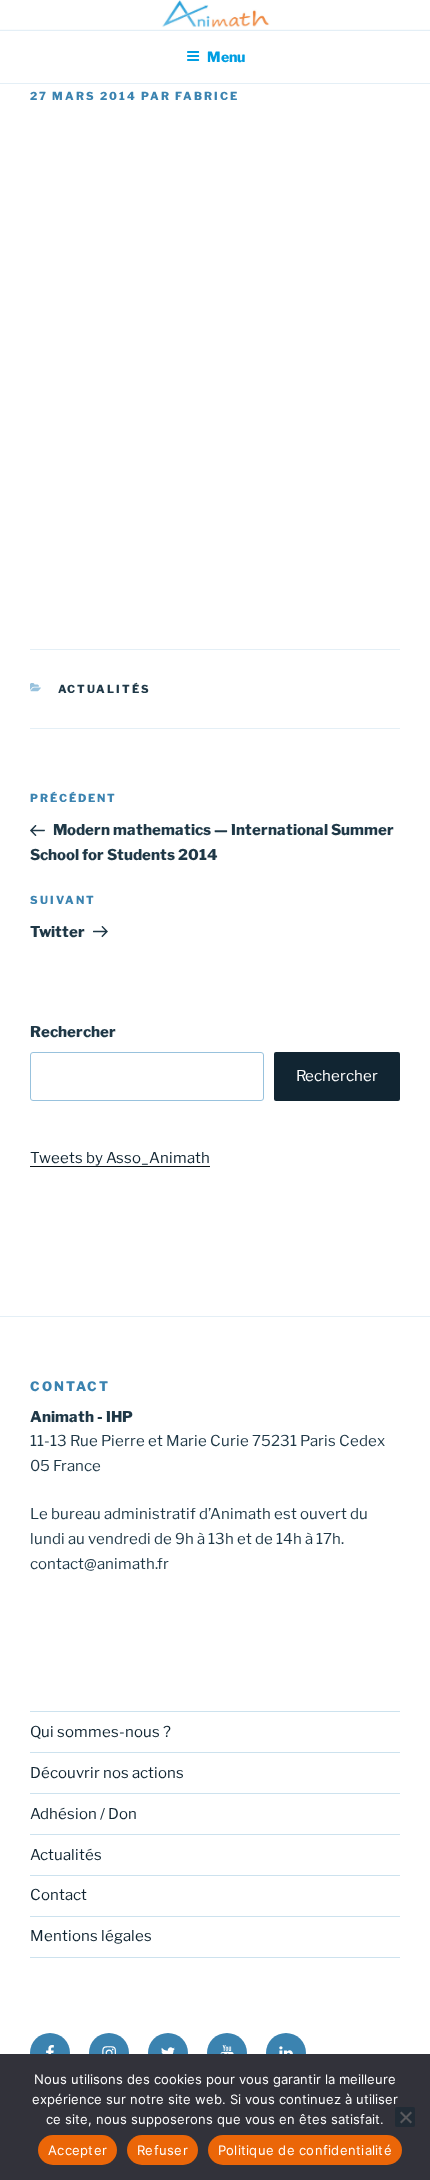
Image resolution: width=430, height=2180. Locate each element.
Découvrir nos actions (107, 1773)
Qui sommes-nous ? (100, 1732)
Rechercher (73, 1032)
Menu (226, 56)
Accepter (77, 2150)
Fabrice (207, 96)
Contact (58, 1895)
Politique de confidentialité (305, 2150)
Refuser (162, 2150)
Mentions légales (91, 1936)
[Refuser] (405, 2117)
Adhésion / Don (83, 1814)
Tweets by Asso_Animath (120, 1158)
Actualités (105, 689)
